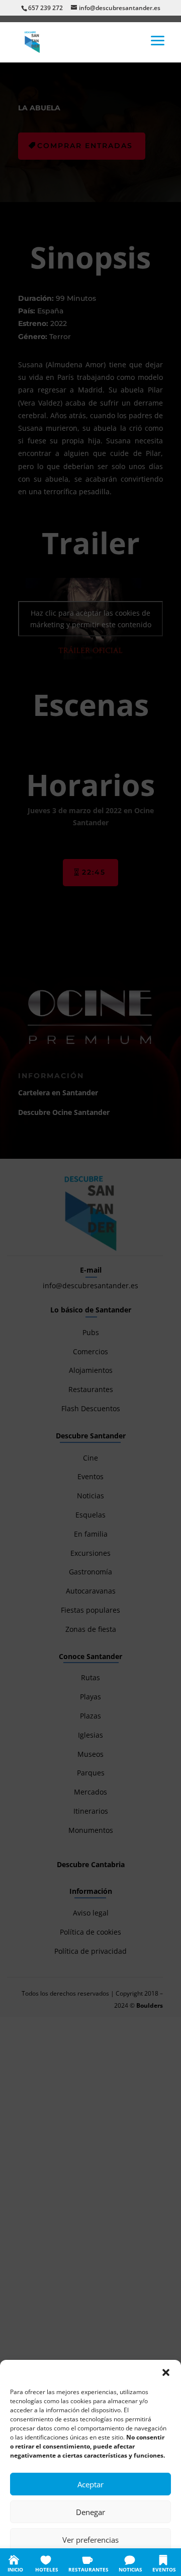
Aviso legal (151, 2562)
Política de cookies (41, 2562)
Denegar (90, 2512)
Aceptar (90, 2484)
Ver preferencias (90, 2540)
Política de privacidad (101, 2562)
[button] (166, 2372)
